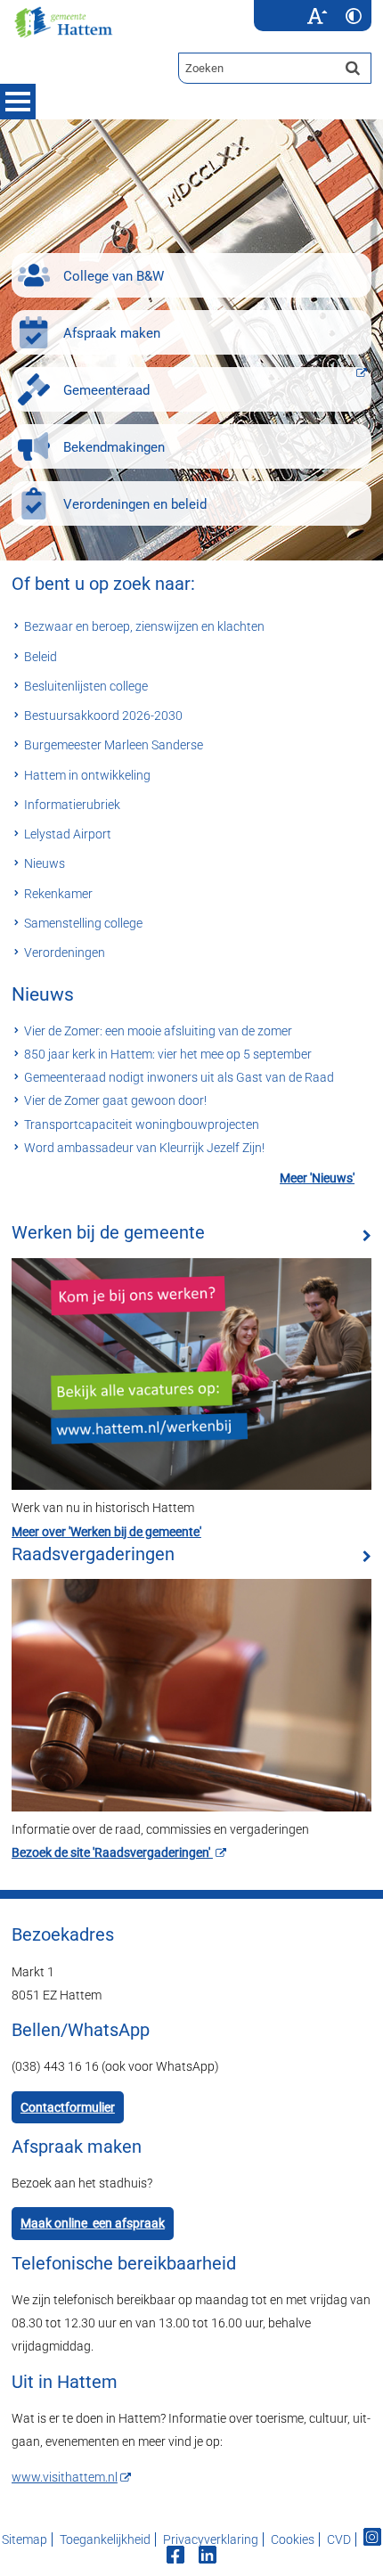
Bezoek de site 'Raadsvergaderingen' (112, 1852)
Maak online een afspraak (93, 2223)
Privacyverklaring (211, 2539)
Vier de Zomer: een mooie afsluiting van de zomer (158, 1031)
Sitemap (24, 2539)
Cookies (293, 2539)
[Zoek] (353, 68)
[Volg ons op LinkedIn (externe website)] (209, 2557)
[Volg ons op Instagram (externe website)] (372, 2539)
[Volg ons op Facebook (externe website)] (177, 2557)
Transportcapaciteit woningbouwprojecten (142, 1124)
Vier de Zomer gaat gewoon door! (115, 1100)
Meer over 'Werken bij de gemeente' (106, 1532)
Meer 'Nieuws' (317, 1178)
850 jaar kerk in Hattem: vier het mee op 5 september (168, 1054)
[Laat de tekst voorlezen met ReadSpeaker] (288, 6)
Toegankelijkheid (105, 2539)
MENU (18, 102)
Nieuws (43, 994)
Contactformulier (68, 2107)
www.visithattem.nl (65, 2477)
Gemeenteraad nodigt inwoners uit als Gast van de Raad (179, 1077)
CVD (339, 2539)
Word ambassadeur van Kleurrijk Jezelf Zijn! (144, 1148)
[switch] (317, 16)
